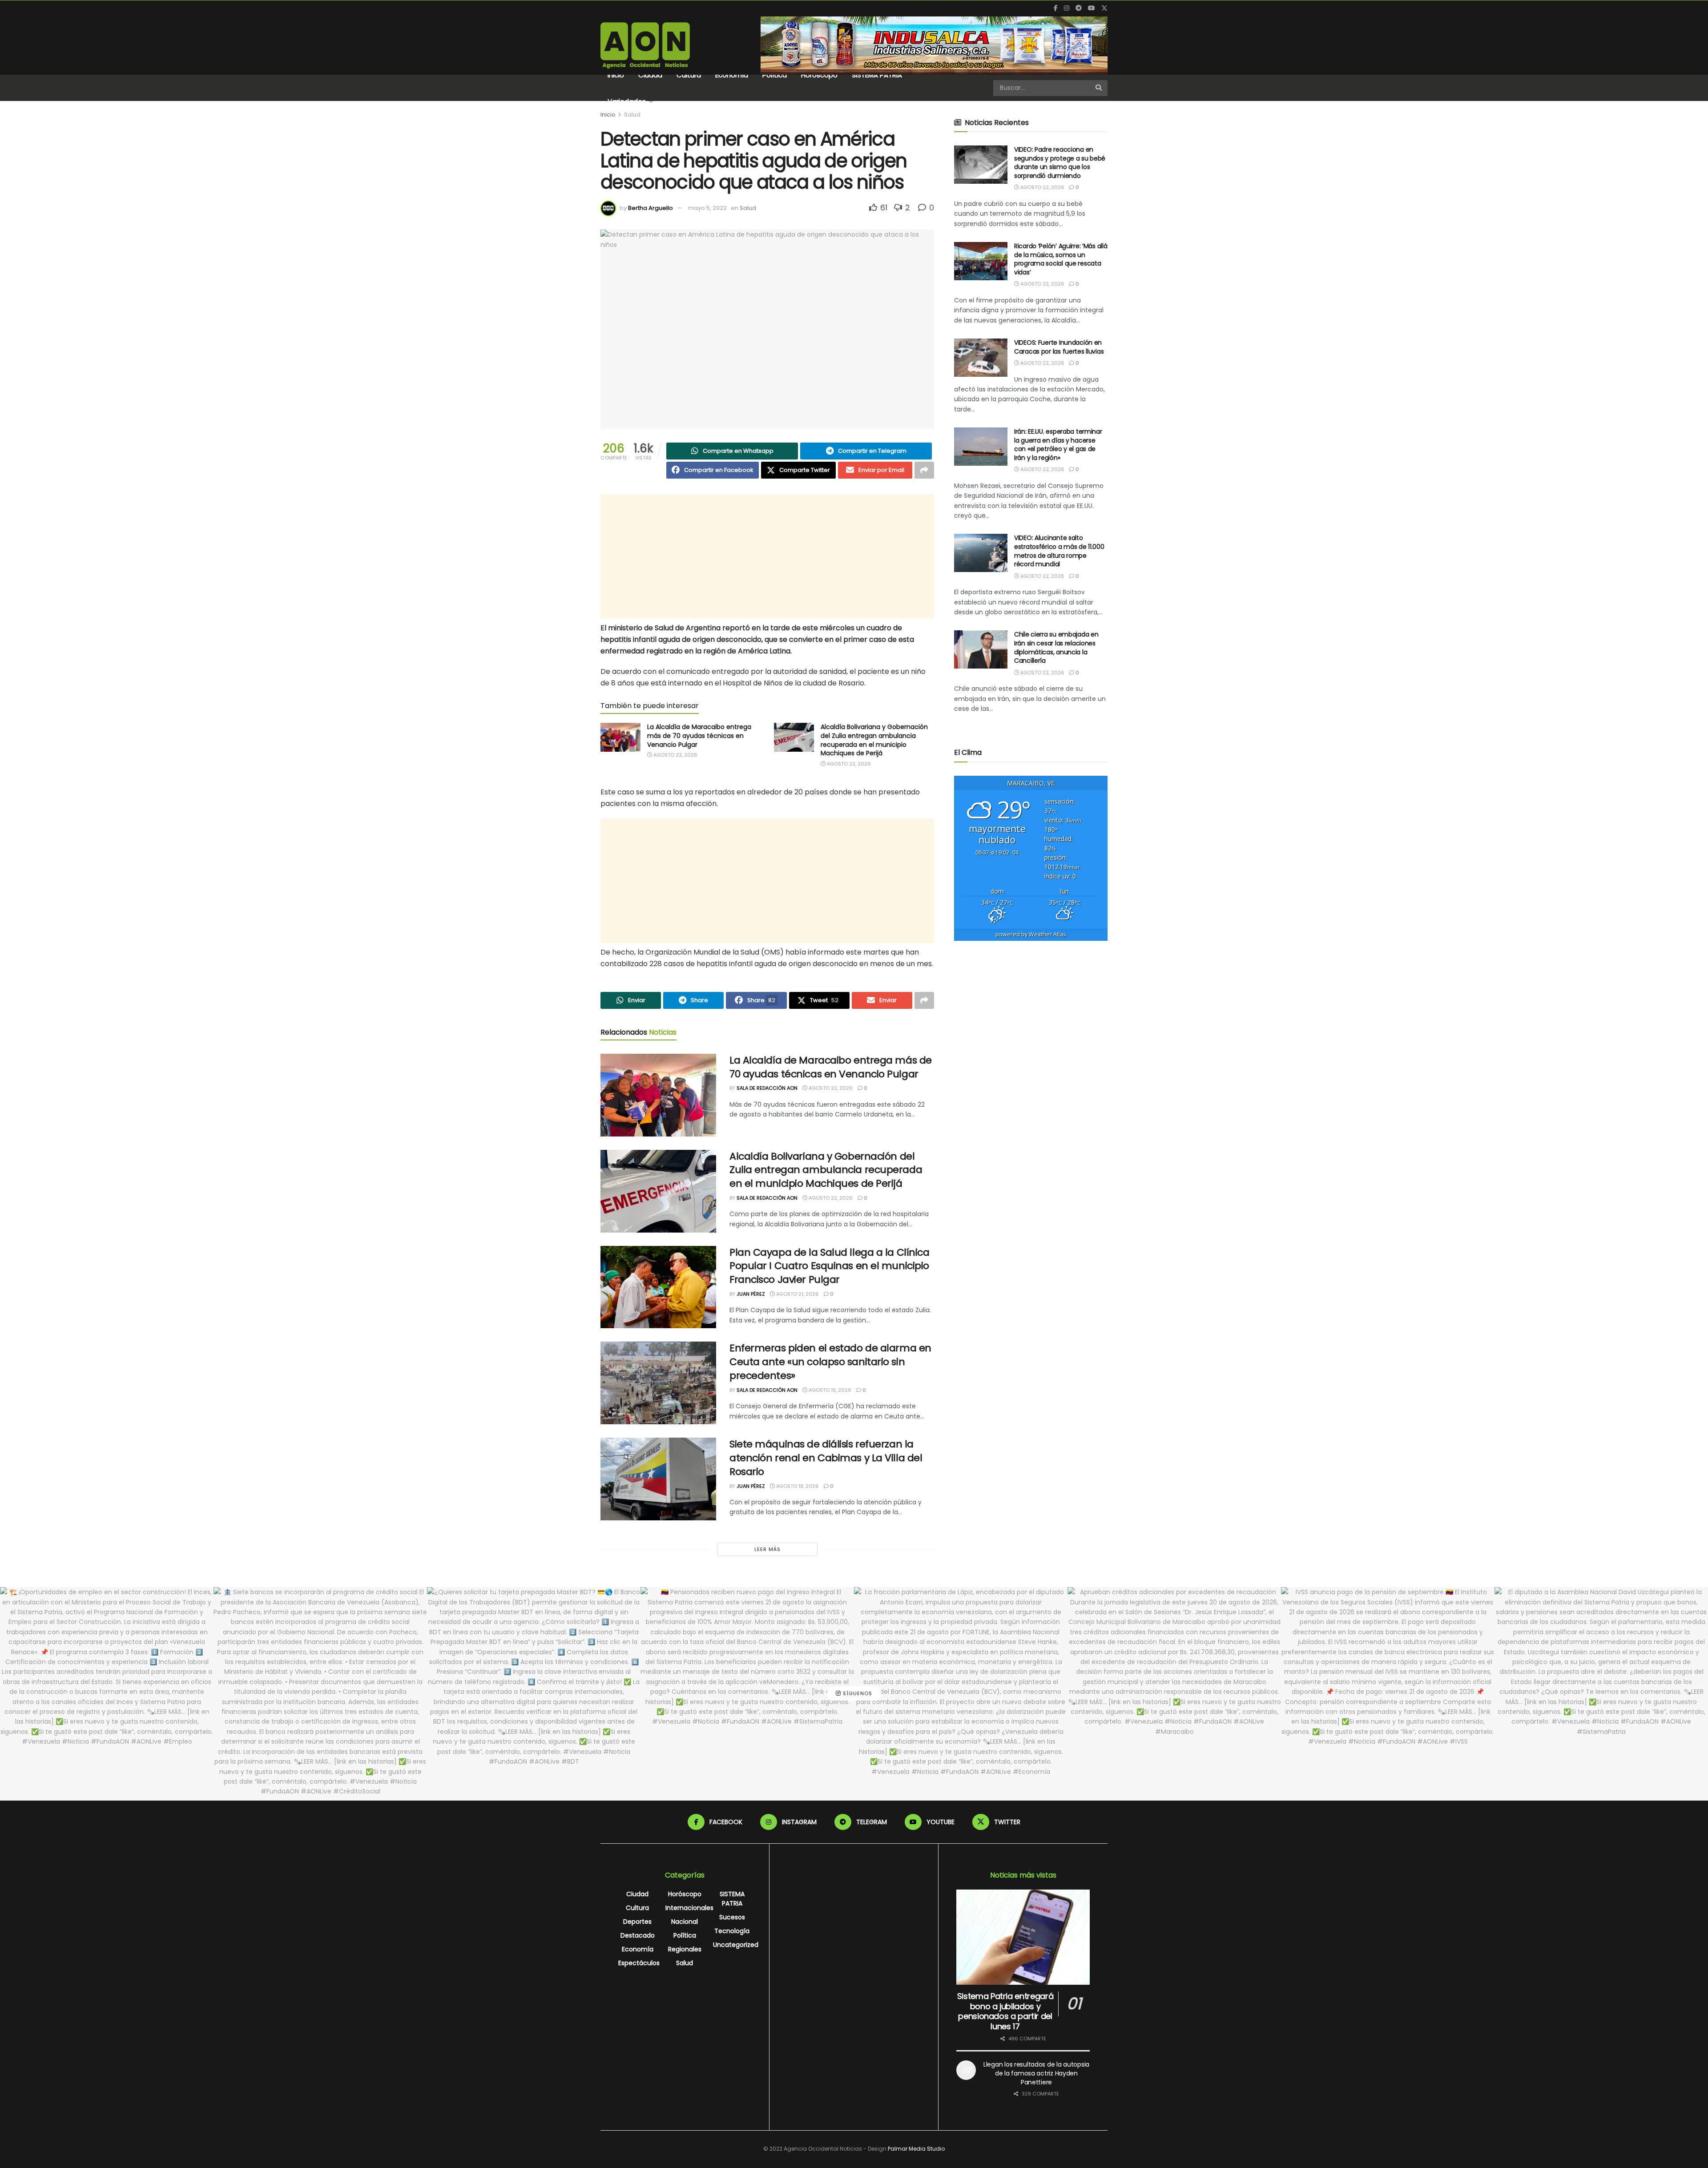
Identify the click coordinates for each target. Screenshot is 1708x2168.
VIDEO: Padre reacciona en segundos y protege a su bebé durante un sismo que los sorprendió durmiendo (1060, 163)
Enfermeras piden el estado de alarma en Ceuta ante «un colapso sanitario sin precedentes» (830, 1362)
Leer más (767, 1549)
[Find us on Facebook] (1056, 8)
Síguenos (857, 1693)
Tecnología (732, 1931)
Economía (732, 75)
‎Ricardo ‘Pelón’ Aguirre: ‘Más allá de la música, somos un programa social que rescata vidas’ (1061, 259)
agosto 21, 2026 (797, 1294)
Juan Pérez (751, 1294)
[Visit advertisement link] (934, 45)
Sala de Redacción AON (767, 1088)
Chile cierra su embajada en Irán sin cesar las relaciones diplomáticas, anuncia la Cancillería (1056, 647)
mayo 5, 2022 (707, 208)
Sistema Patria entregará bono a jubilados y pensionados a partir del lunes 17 (1005, 2011)
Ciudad (650, 75)
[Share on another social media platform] (924, 470)
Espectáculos (639, 1963)
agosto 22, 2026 (675, 755)
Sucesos (732, 1917)
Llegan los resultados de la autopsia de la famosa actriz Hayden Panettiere (1036, 2073)
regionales (685, 1949)
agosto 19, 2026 (829, 1390)
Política (775, 75)
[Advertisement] (767, 556)
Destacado (638, 1935)
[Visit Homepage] (645, 45)
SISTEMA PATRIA (877, 75)
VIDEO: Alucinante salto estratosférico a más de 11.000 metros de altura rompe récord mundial (1059, 551)
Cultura (689, 75)
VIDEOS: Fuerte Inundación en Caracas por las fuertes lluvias (1059, 347)
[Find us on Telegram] (1079, 8)
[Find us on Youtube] (1092, 8)
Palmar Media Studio (916, 2149)
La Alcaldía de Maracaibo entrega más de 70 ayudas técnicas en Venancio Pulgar (699, 735)
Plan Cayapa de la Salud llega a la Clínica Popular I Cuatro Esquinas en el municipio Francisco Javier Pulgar (830, 1266)
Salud (632, 115)
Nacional (685, 1922)
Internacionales (689, 1908)
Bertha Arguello (651, 208)
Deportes (637, 1922)
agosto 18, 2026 (797, 1486)
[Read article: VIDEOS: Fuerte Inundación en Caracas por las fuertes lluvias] (981, 358)
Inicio (616, 75)
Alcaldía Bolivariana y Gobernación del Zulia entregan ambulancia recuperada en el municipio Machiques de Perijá (874, 740)
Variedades (627, 101)
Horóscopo (819, 75)
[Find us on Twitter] (1104, 8)
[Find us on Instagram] (1067, 8)
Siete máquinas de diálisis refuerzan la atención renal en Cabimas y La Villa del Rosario (826, 1458)
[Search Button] (1099, 88)
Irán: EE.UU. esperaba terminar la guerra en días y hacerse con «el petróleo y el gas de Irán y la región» (1058, 445)
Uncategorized (736, 1945)
